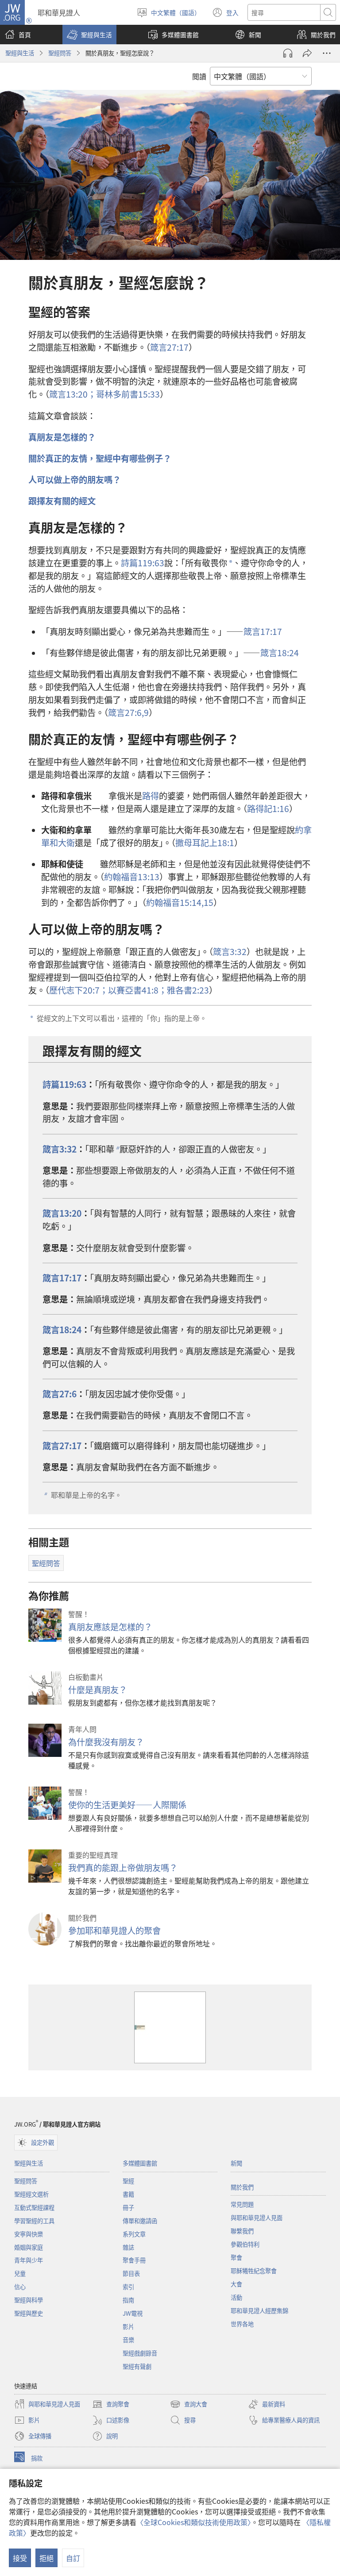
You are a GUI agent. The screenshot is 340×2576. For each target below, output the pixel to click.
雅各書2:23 (188, 990)
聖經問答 (60, 53)
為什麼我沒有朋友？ (106, 1742)
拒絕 (46, 2558)
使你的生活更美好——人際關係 (127, 1805)
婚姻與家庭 (29, 2247)
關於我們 (242, 2187)
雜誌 (128, 2247)
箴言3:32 (230, 951)
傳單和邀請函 (140, 2221)
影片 (128, 2327)
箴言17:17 (263, 631)
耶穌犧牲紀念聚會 (254, 2271)
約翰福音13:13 (132, 877)
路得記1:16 (268, 808)
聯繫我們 (242, 2231)
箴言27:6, (126, 712)
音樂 (128, 2340)
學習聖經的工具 (34, 2221)
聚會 (236, 2257)
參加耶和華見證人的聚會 (114, 1930)
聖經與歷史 (29, 2313)
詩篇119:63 (143, 563)
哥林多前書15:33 (128, 394)
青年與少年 (29, 2260)
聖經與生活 (20, 53)
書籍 (128, 2194)
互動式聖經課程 (34, 2207)
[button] (89, 35)
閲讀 (199, 76)
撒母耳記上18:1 (205, 843)
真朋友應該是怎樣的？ (110, 1627)
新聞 (236, 2163)
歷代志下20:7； (79, 990)
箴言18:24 (280, 653)
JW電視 (133, 2313)
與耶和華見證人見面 (257, 2218)
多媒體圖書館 (140, 2163)
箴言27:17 (169, 347)
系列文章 (134, 2234)
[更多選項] (327, 53)
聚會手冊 (134, 2260)
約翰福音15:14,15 (180, 902)
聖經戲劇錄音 (140, 2353)
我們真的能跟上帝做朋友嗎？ (123, 1868)
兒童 (20, 2273)
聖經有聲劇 (137, 2366)
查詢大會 (189, 2405)
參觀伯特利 (245, 2244)
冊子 (128, 2207)
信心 (20, 2287)
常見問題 (242, 2204)
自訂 (73, 2558)
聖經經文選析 (31, 2194)
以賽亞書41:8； (137, 990)
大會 (236, 2284)
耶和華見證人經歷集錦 (259, 2311)
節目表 (131, 2273)
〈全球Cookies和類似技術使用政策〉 (194, 2522)
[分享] (307, 53)
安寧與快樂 (29, 2234)
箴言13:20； (73, 394)
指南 (128, 2300)
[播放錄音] (288, 53)
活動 (236, 2297)
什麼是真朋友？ (98, 1690)
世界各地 (242, 2324)
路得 (151, 796)
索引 (128, 2287)
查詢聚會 (111, 2405)
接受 (20, 2558)
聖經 (128, 2181)
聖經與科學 (29, 2300)
